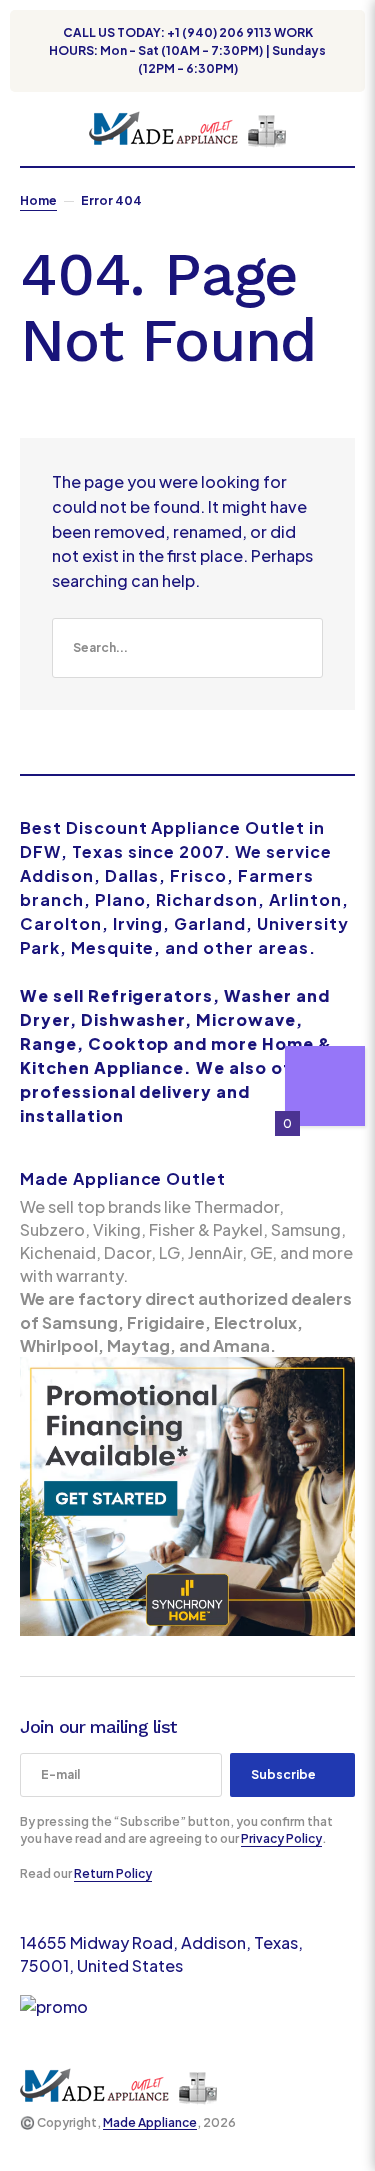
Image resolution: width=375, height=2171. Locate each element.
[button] (29, 129)
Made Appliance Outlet (123, 1178)
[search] (187, 648)
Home (38, 200)
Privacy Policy (281, 1838)
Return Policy (113, 1873)
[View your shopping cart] (347, 129)
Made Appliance (150, 2122)
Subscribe (283, 1774)
